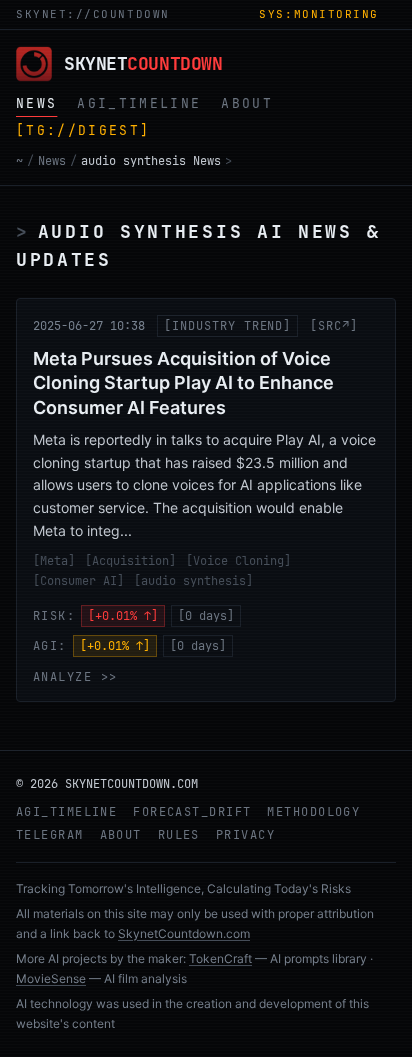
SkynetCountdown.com (184, 933)
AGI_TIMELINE (139, 103)
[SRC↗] (334, 326)
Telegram (50, 835)
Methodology (313, 812)
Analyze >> (75, 677)
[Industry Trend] (227, 326)
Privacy (245, 835)
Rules (179, 835)
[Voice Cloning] (238, 561)
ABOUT (247, 103)
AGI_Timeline (66, 812)
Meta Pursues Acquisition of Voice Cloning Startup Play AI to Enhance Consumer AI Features (183, 383)
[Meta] (54, 561)
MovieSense (51, 978)
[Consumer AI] (78, 581)
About (121, 835)
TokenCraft (220, 958)
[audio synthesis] (193, 581)
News (52, 161)
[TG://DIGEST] (83, 130)
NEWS (36, 103)
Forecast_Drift (192, 812)
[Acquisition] (130, 561)
